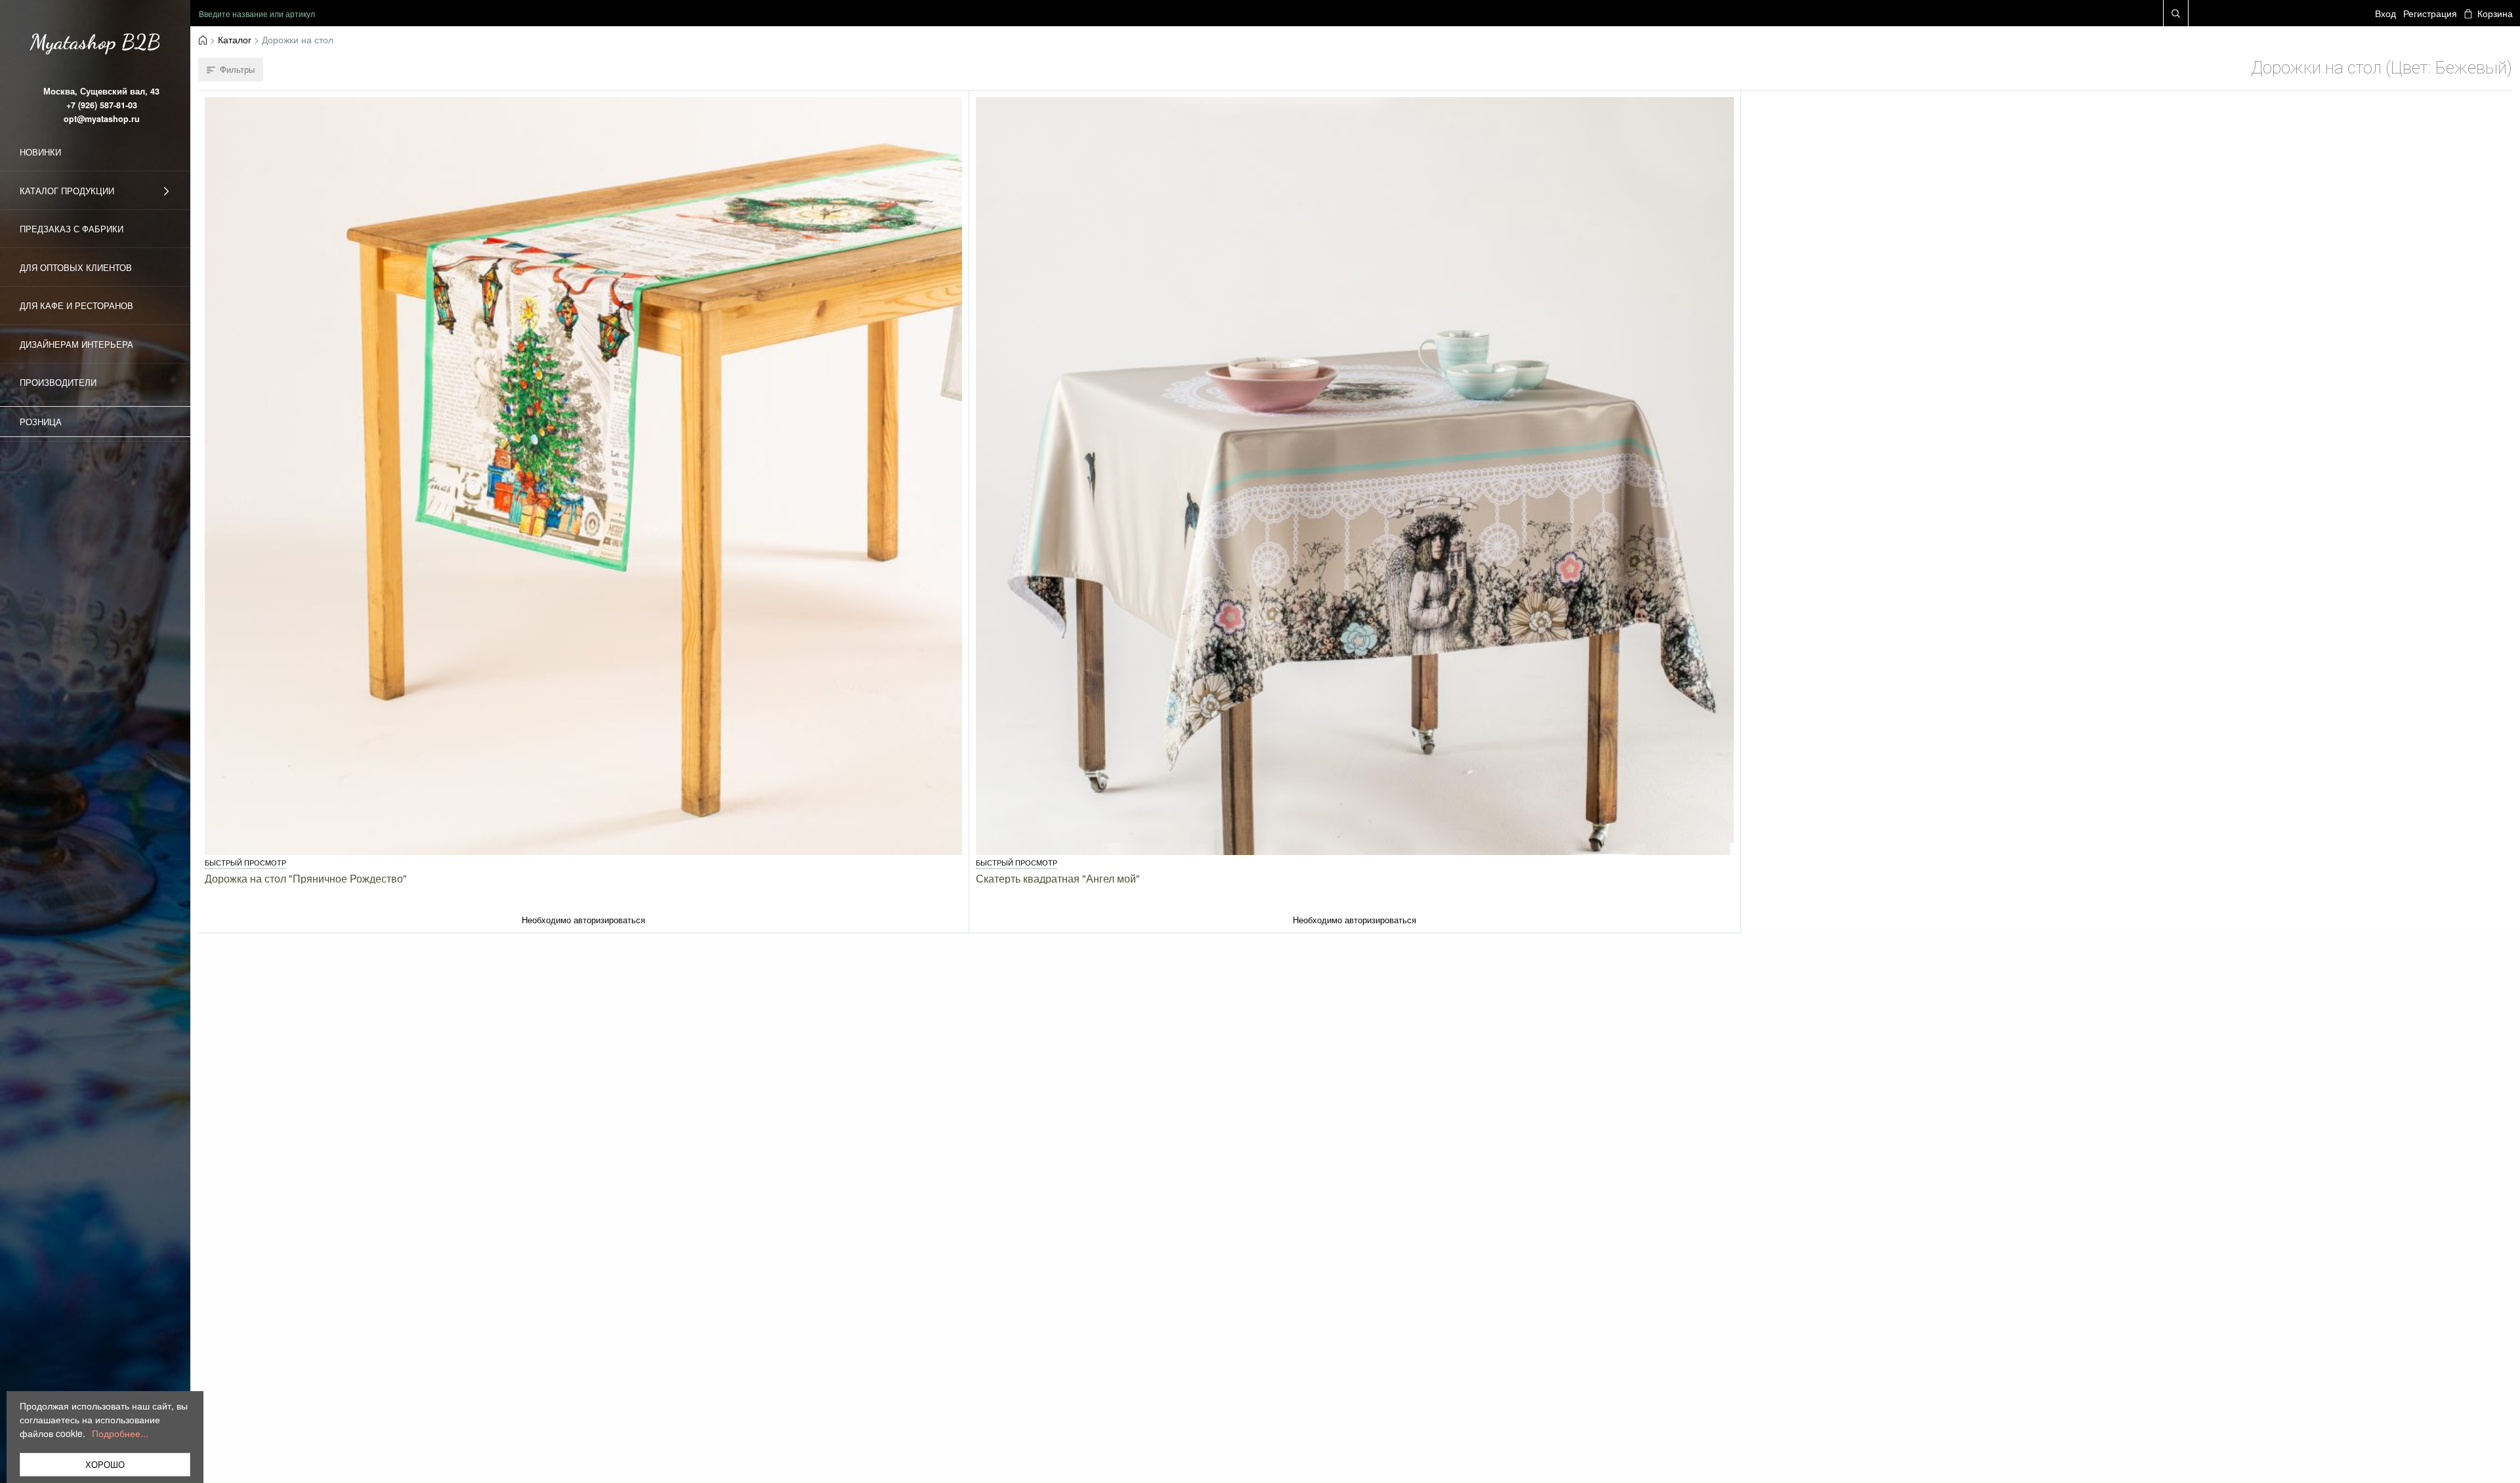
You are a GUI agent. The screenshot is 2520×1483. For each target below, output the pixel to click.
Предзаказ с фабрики (72, 229)
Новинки (40, 152)
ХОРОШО (105, 1464)
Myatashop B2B (95, 42)
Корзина (2495, 13)
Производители (58, 382)
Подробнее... (120, 1433)
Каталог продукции (67, 191)
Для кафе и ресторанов (76, 305)
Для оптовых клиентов (76, 267)
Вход (2385, 13)
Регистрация (2430, 13)
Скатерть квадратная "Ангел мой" (1058, 878)
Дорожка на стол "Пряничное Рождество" (306, 878)
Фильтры (237, 69)
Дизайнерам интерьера (76, 344)
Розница (41, 422)
